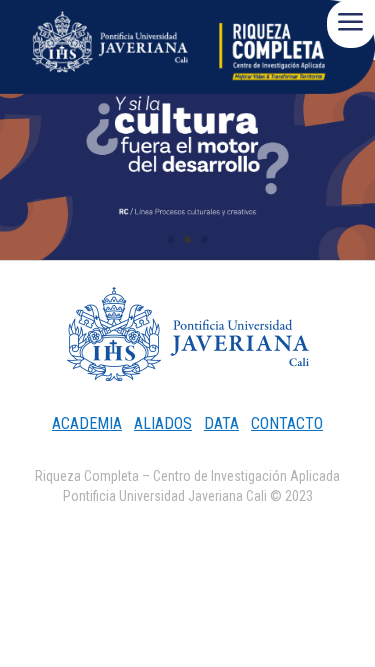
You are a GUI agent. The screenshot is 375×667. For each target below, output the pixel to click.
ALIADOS (163, 423)
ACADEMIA (87, 423)
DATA (221, 423)
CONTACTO (287, 423)
